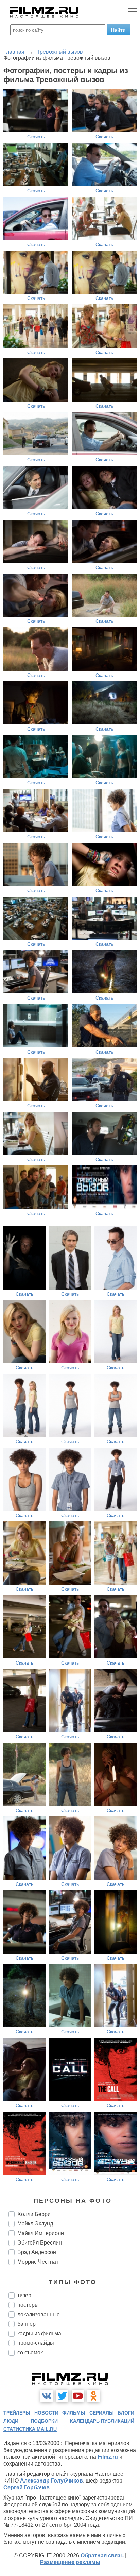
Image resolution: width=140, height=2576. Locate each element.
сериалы (102, 2413)
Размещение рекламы (70, 2562)
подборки (44, 2421)
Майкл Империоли (41, 2233)
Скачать (36, 137)
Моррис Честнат (38, 2262)
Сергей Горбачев (27, 2487)
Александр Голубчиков (51, 2481)
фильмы (74, 2413)
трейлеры (17, 2413)
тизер (24, 2295)
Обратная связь (102, 2555)
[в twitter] (62, 2396)
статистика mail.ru (30, 2429)
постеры (28, 2305)
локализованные (39, 2314)
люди (11, 2421)
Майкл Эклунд (35, 2224)
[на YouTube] (78, 2396)
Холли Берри (34, 2214)
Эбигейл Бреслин (40, 2243)
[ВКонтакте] (47, 2396)
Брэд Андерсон (37, 2252)
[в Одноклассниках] (93, 2396)
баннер (27, 2324)
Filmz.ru (108, 2457)
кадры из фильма (39, 2333)
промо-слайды (36, 2343)
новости (46, 2413)
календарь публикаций (102, 2421)
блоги (126, 2413)
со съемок (30, 2352)
